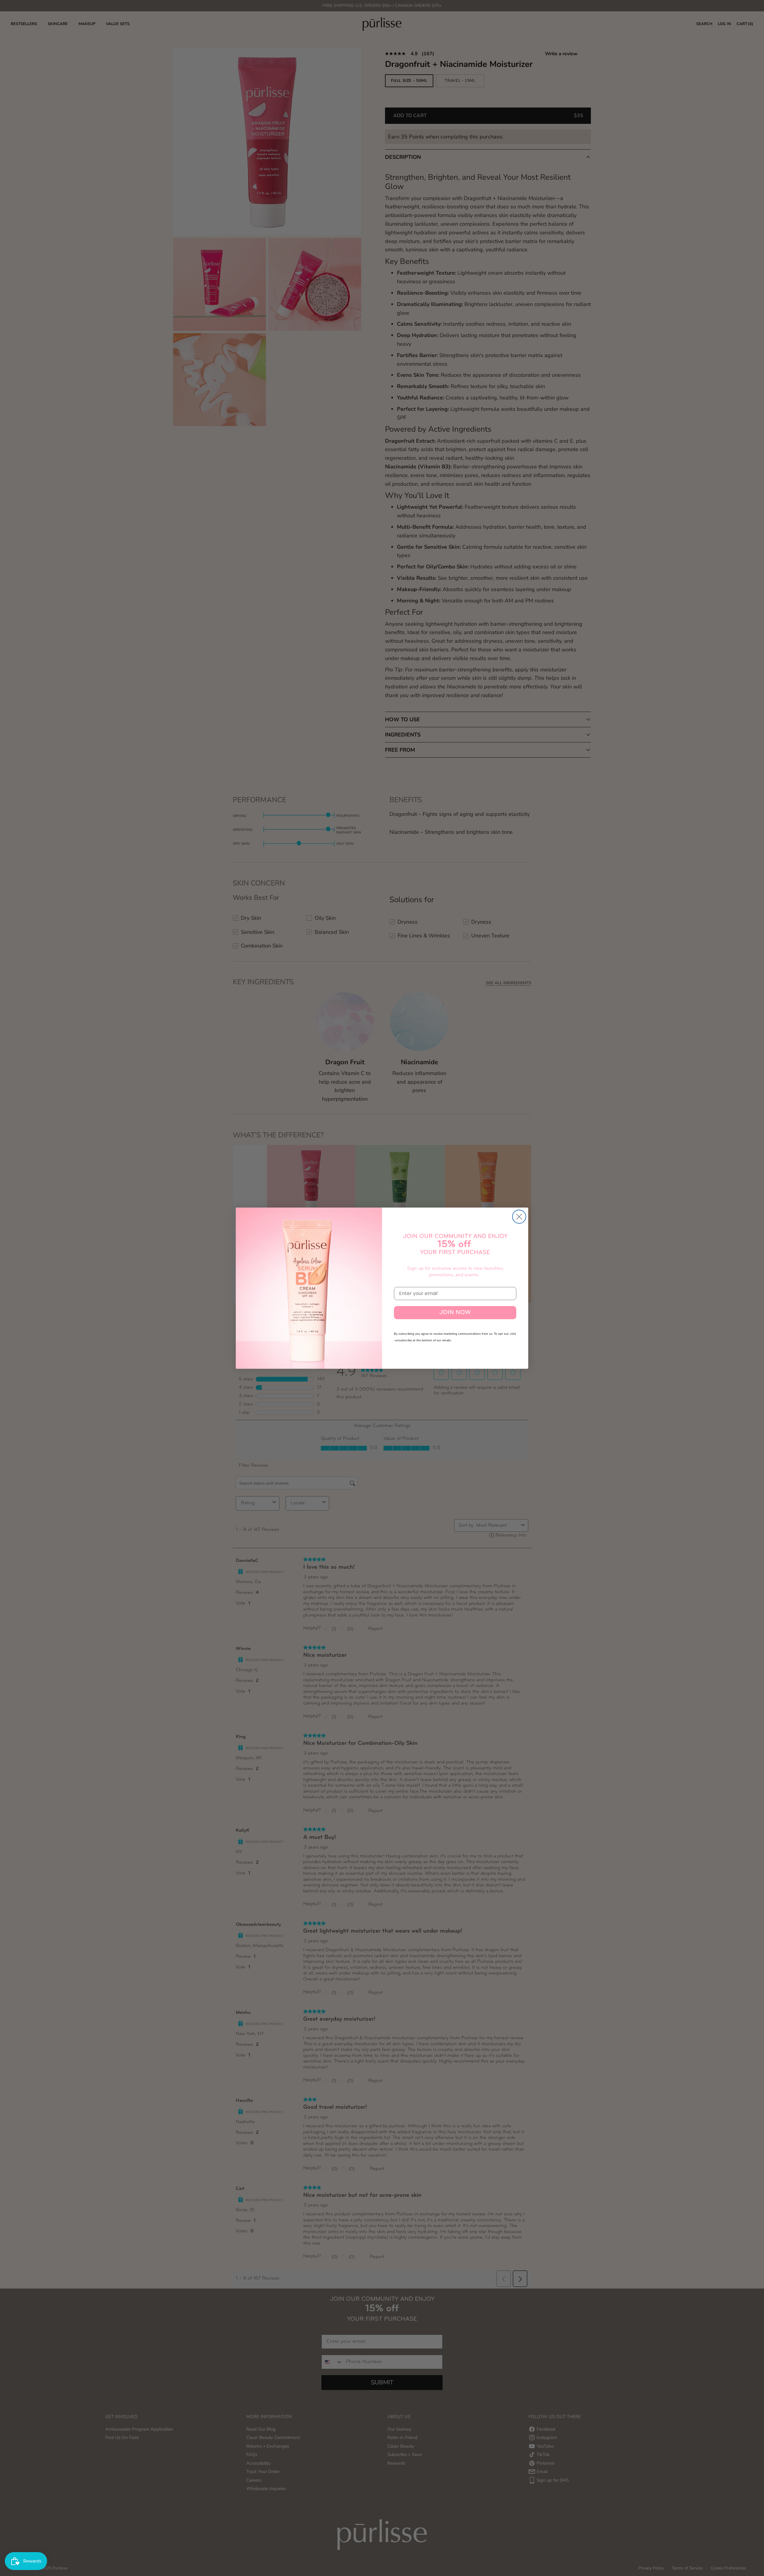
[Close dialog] (519, 1217)
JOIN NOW (455, 1313)
